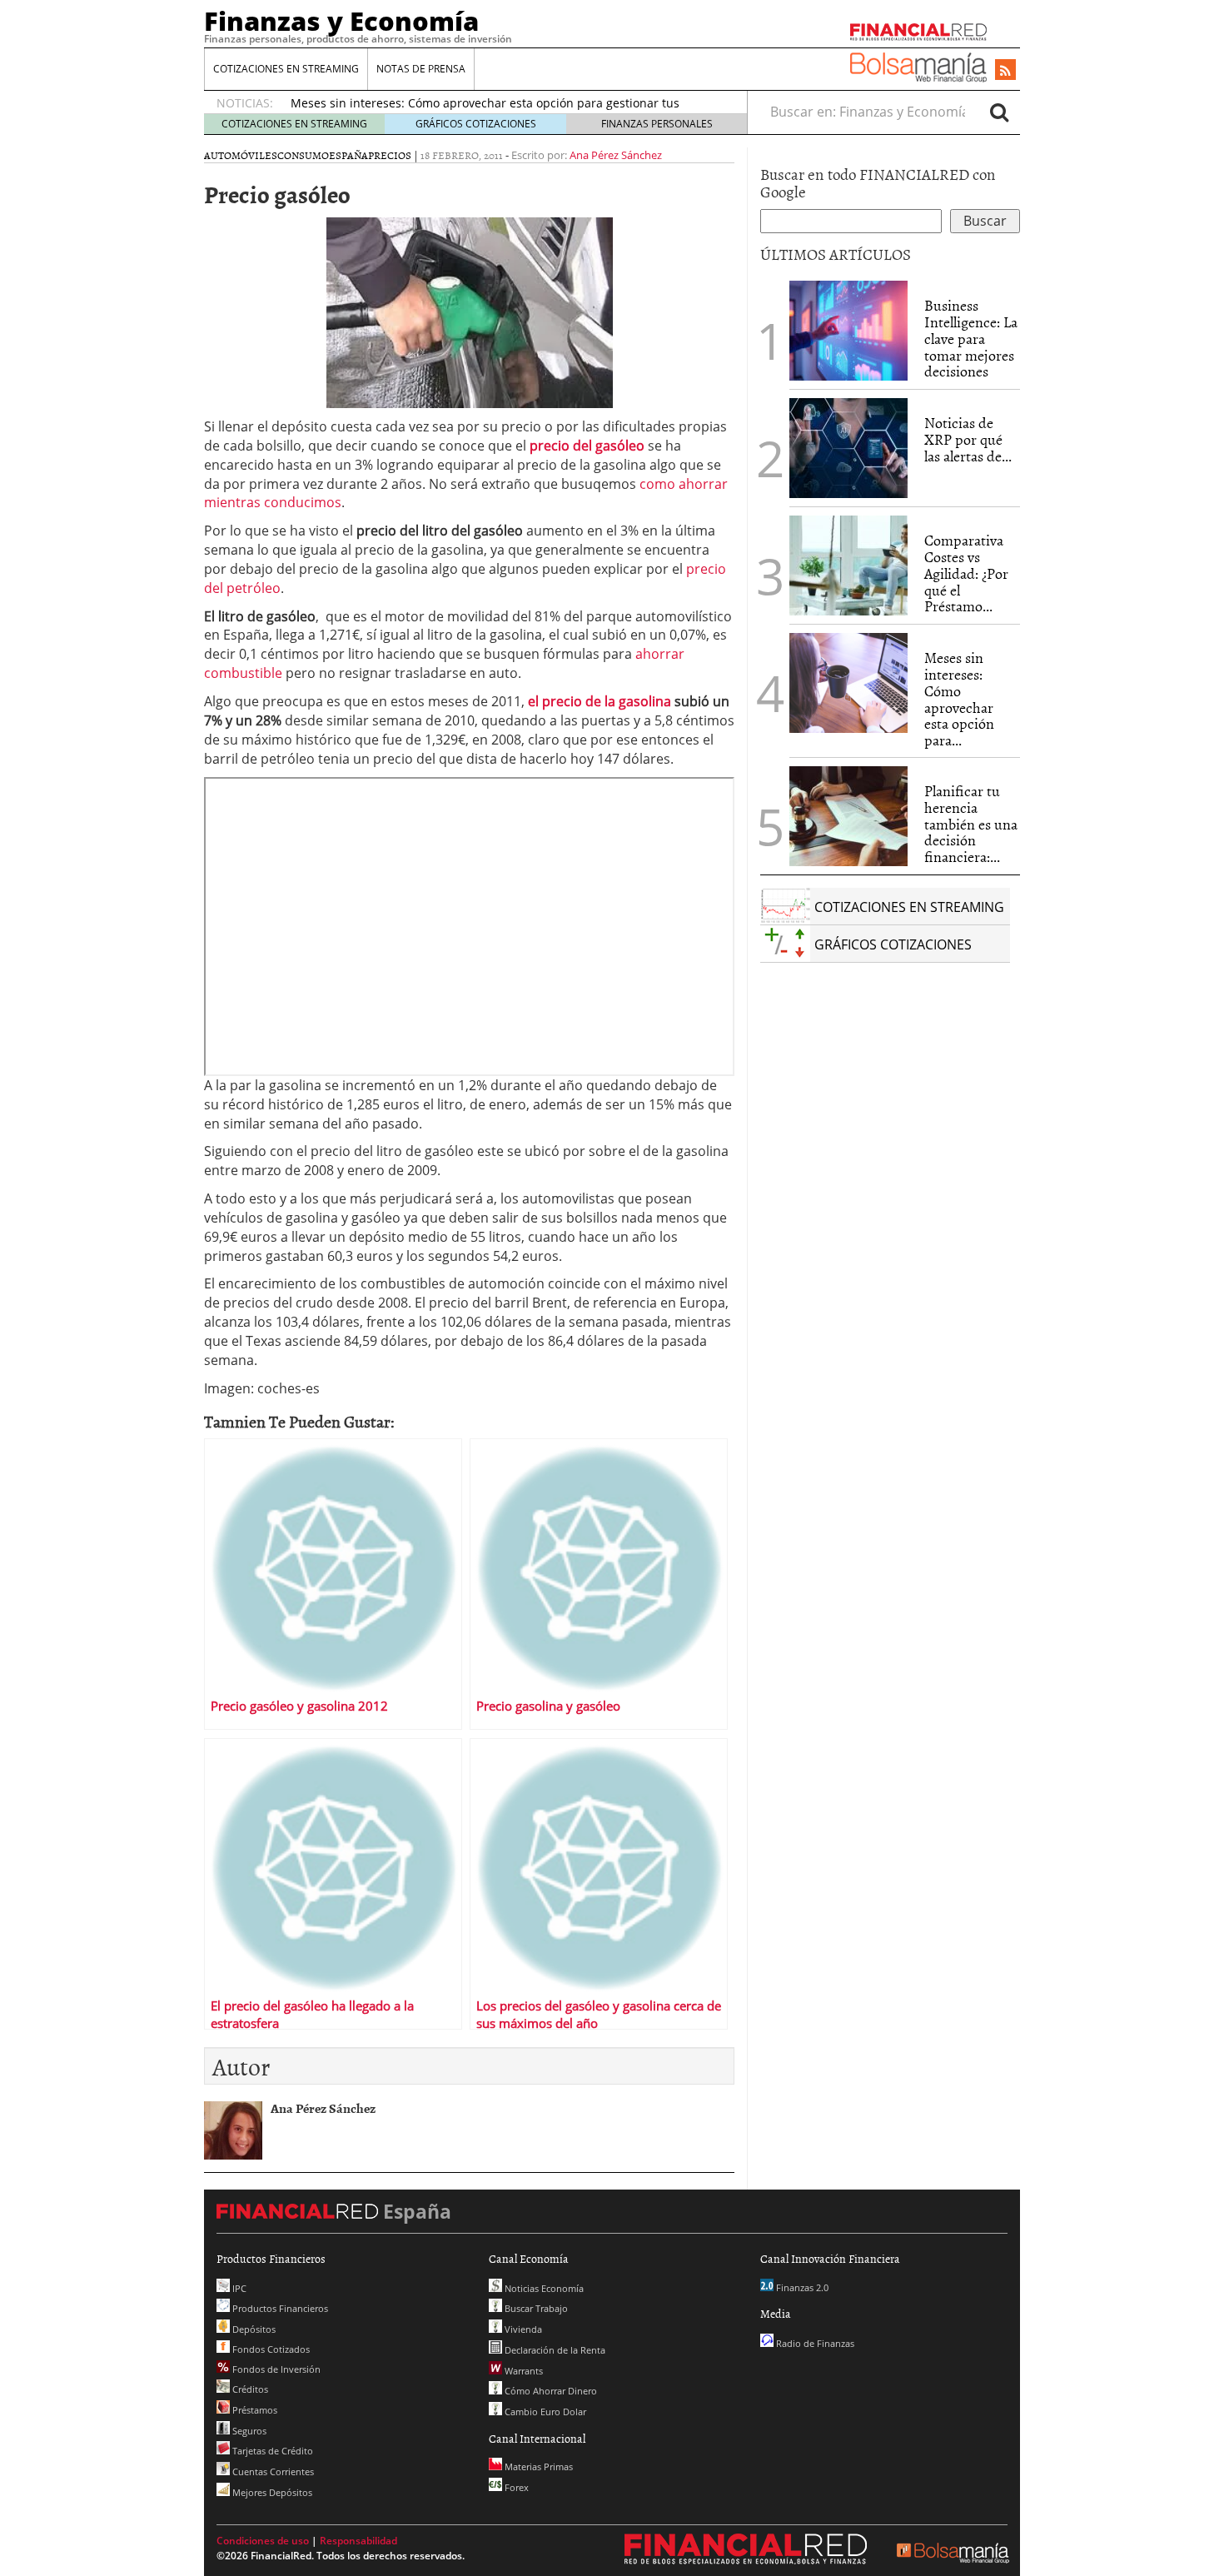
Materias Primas (537, 2466)
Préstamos (254, 2410)
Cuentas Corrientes (272, 2471)
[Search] (999, 112)
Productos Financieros (279, 2308)
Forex (515, 2487)
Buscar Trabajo (535, 2308)
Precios (390, 155)
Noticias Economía (543, 2288)
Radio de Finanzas (814, 2343)
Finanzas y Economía (341, 21)
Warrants (522, 2371)
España (348, 155)
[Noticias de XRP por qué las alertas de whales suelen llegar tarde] (848, 448)
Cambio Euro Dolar (544, 2412)
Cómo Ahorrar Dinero (550, 2391)
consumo (303, 155)
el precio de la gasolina (600, 701)
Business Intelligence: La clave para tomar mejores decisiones (971, 338)
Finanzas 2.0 (801, 2287)
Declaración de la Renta (554, 2350)
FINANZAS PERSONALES (657, 124)
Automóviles (241, 155)
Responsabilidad (358, 2541)
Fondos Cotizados (270, 2349)
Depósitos (253, 2329)
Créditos (249, 2389)
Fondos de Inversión (275, 2369)
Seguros (248, 2431)
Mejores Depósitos (271, 2492)
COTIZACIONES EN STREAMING (286, 69)
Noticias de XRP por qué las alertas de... (968, 439)
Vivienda (522, 2329)
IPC (238, 2288)
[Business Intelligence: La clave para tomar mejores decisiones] (848, 331)
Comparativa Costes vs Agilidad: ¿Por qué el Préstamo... (966, 573)
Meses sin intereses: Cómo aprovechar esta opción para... (959, 699)
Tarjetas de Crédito (271, 2451)
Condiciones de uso (263, 2541)
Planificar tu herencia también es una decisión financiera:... (971, 824)
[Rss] (1005, 71)
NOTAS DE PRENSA (421, 69)
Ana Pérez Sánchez (616, 155)
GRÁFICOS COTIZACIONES (476, 124)
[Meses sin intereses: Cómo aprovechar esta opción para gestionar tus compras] (848, 683)
